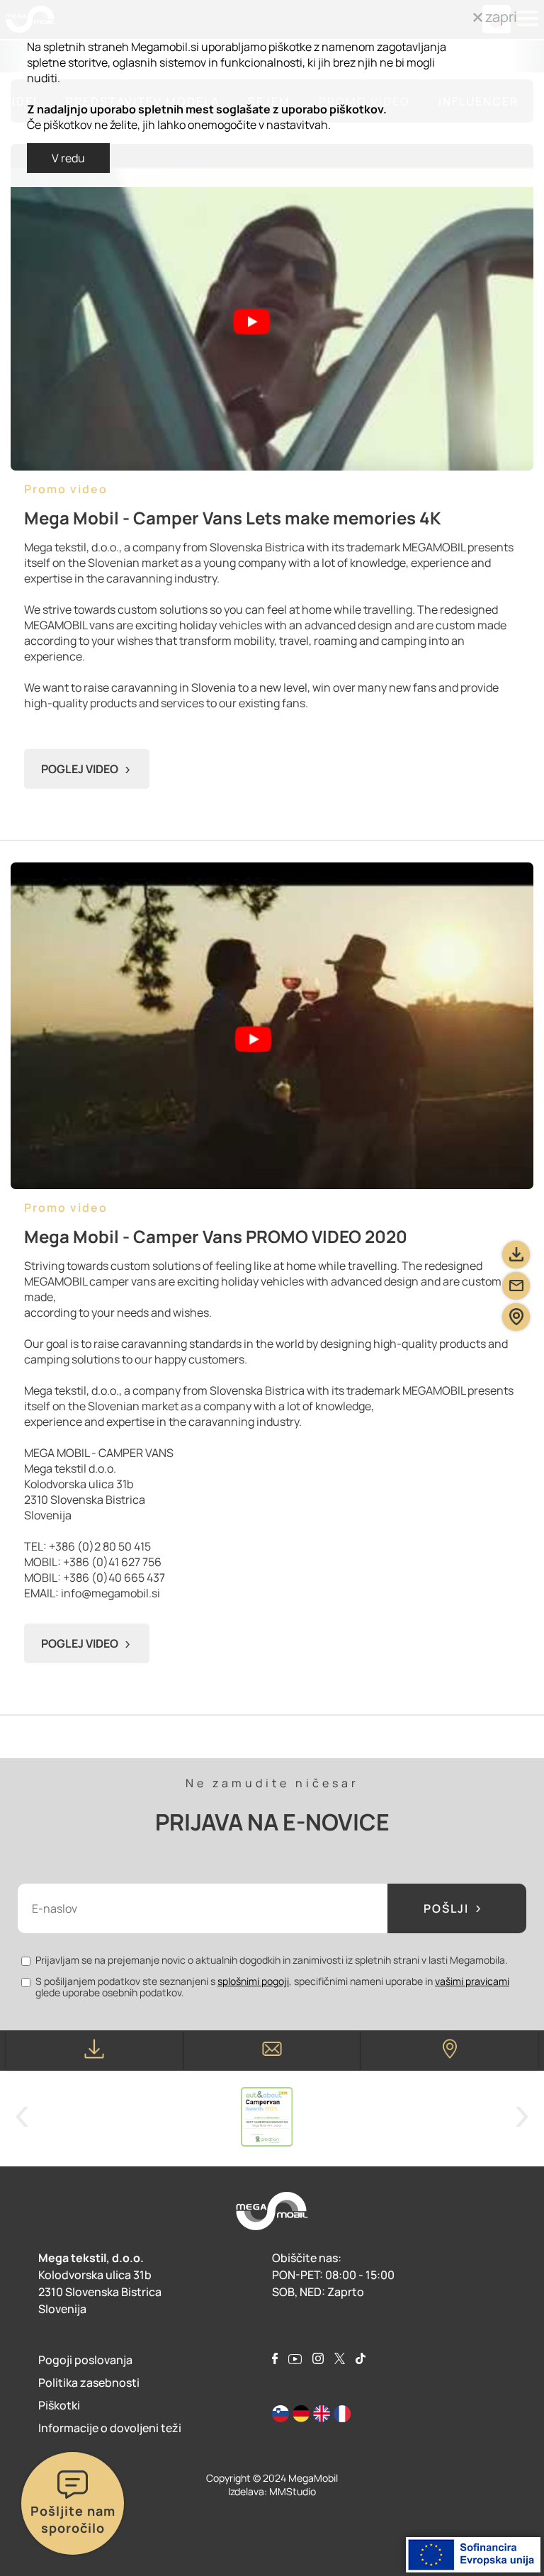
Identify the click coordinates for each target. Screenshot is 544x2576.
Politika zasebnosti (89, 2383)
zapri (500, 17)
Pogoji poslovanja (85, 2360)
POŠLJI (446, 1908)
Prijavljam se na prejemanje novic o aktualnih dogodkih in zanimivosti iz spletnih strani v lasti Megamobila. (272, 1960)
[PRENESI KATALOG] (516, 1255)
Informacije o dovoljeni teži (110, 2428)
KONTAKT (272, 2051)
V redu (68, 158)
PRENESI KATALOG (95, 2051)
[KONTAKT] (516, 1286)
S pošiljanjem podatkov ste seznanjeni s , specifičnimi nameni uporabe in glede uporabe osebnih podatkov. (272, 1987)
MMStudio (293, 2491)
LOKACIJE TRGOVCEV (449, 2051)
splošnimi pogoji (253, 1981)
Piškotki (59, 2405)
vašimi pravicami (472, 1981)
